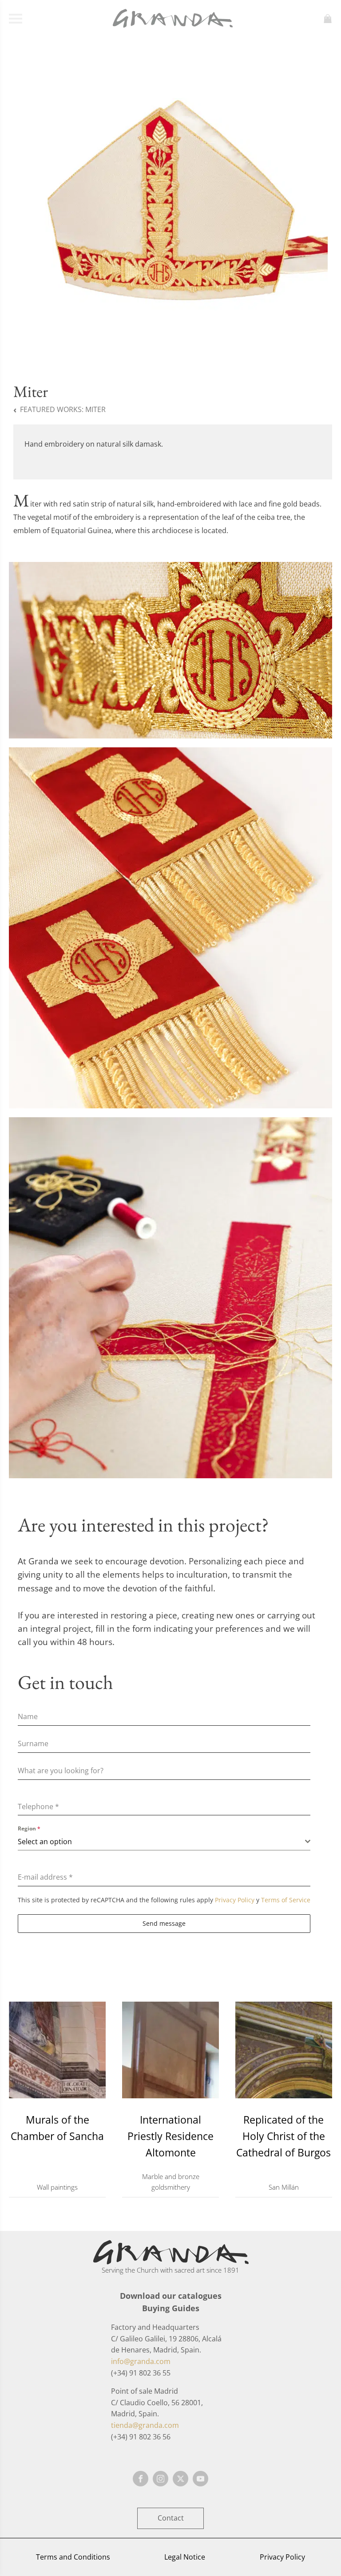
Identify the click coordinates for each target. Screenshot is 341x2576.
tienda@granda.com (145, 2425)
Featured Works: (63, 409)
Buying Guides (171, 2308)
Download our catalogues (171, 2296)
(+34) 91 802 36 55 (141, 2373)
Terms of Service (286, 1900)
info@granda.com (141, 2361)
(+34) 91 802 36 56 (141, 2437)
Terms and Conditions (73, 2557)
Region (29, 1828)
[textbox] (161, 1842)
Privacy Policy (235, 1900)
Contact (171, 2518)
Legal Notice (185, 2557)
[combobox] (164, 1842)
